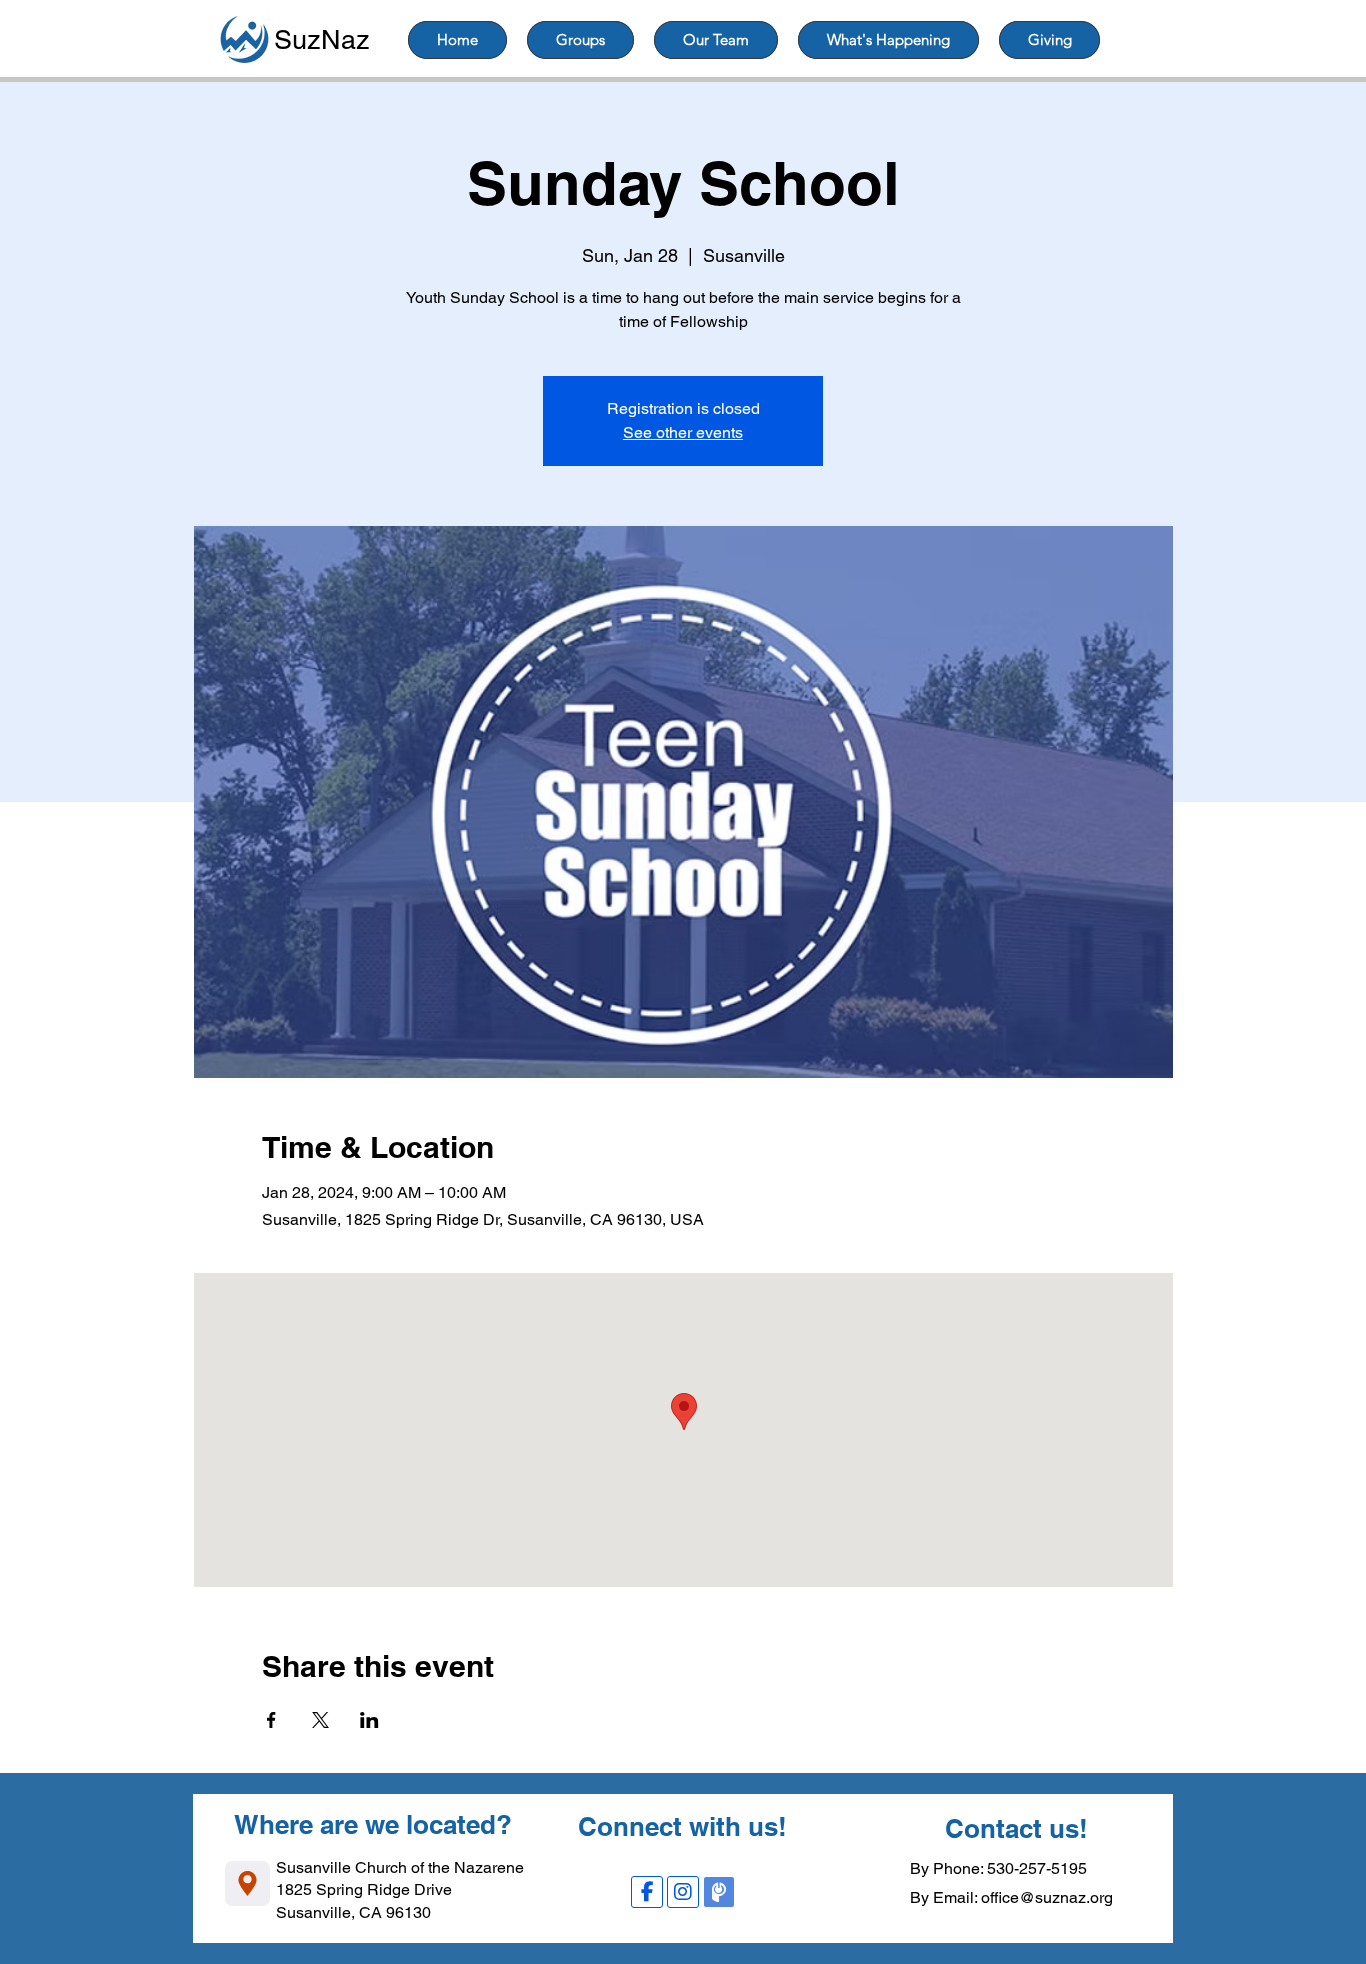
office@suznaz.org (1047, 1897)
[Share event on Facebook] (271, 1720)
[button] (580, 40)
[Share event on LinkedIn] (369, 1720)
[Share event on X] (320, 1720)
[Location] (247, 1883)
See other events (683, 432)
